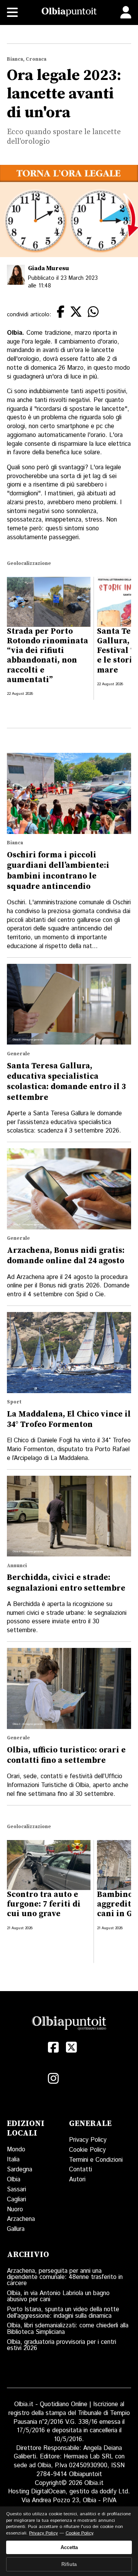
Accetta (69, 2547)
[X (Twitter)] (71, 2047)
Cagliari (16, 2200)
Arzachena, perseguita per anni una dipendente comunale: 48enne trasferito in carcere (65, 2277)
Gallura (16, 2229)
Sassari (16, 2190)
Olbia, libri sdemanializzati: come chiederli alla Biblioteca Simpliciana (68, 2329)
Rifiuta (69, 2564)
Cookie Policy (87, 2150)
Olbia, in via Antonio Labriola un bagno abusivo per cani (58, 2296)
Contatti (80, 2170)
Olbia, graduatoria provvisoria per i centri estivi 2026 (62, 2345)
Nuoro (15, 2210)
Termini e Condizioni (96, 2160)
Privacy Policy (88, 2140)
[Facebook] (53, 2047)
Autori (77, 2180)
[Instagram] (53, 2079)
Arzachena (21, 2219)
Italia (13, 2160)
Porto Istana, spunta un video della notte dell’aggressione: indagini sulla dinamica (63, 2313)
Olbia (14, 2180)
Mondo (16, 2150)
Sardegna (20, 2170)
